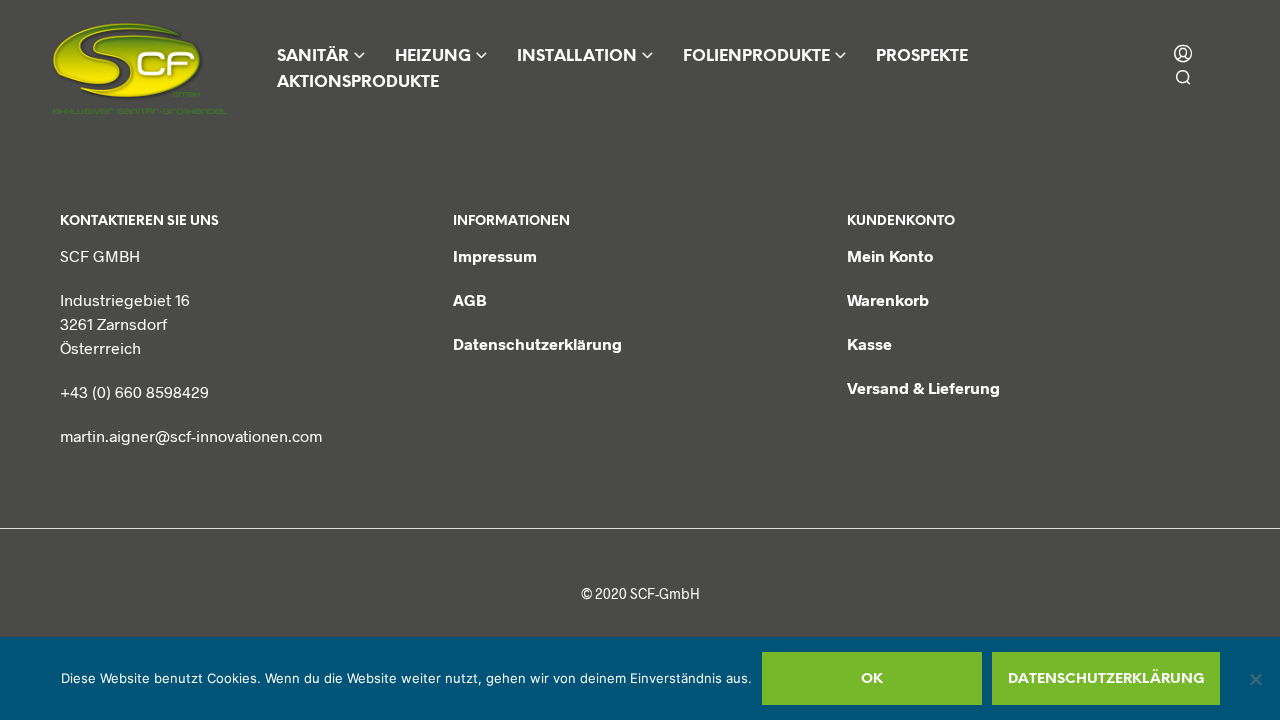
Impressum (495, 255)
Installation (577, 56)
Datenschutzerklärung (537, 343)
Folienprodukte (756, 56)
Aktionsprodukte (358, 82)
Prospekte (922, 56)
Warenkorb (888, 299)
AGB (470, 299)
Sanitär (313, 56)
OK (872, 679)
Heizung (433, 56)
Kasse (869, 343)
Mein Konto (890, 255)
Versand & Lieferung (923, 387)
